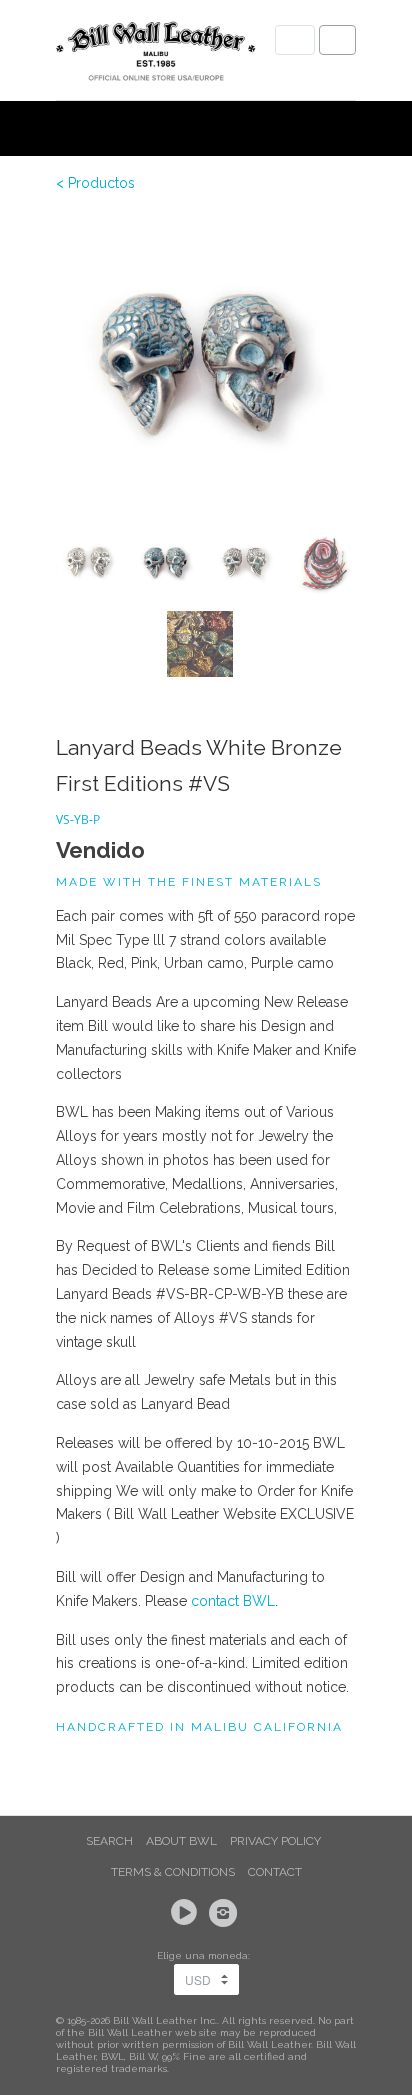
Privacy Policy (275, 1841)
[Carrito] (337, 40)
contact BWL (233, 1601)
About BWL (181, 1841)
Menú (295, 40)
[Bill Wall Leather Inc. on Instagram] (226, 1913)
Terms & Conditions (173, 1872)
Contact (275, 1872)
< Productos (95, 183)
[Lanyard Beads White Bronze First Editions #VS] (206, 365)
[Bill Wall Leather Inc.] (156, 55)
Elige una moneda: (206, 1955)
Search (109, 1841)
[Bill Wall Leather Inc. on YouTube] (187, 1913)
